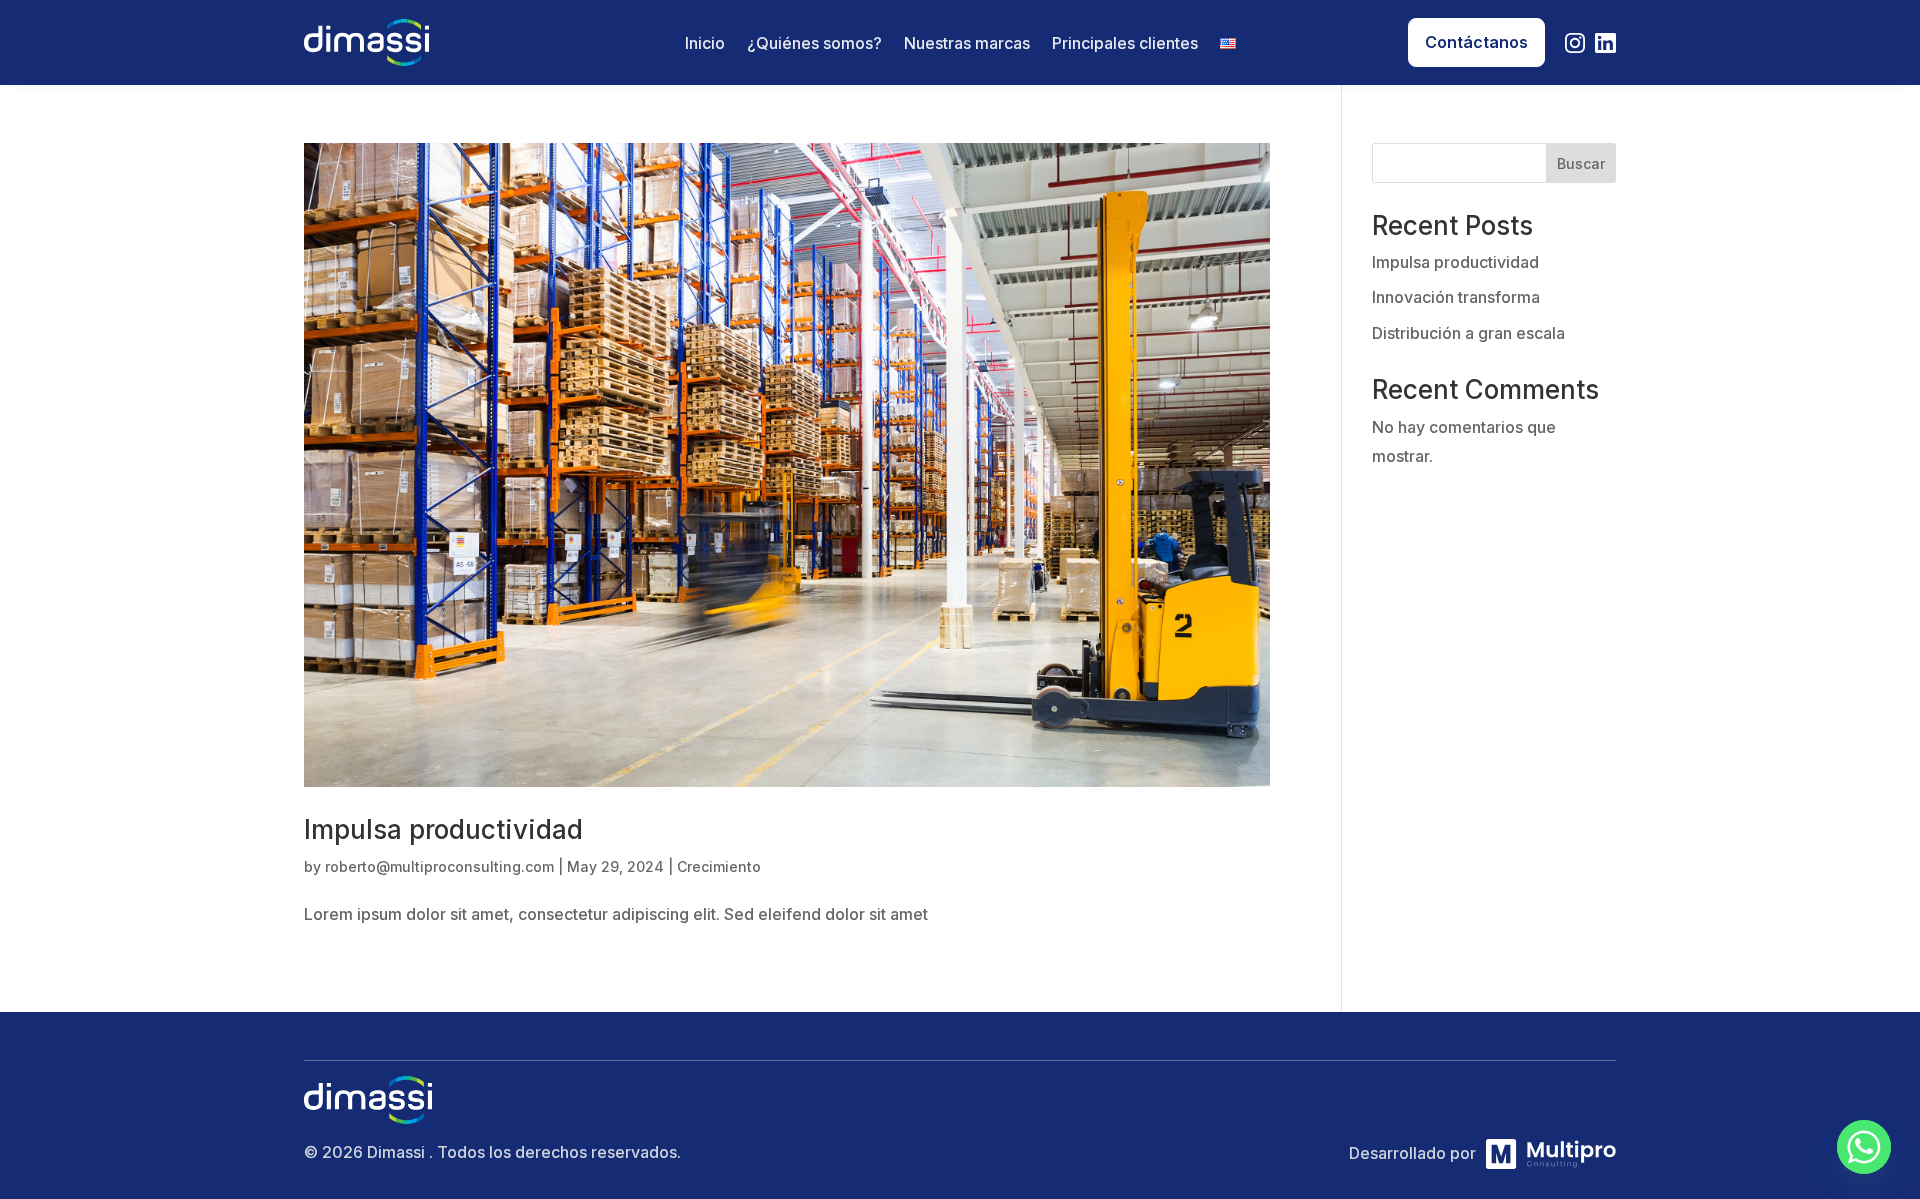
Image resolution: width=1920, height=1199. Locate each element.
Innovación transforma (1456, 297)
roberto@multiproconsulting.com (439, 866)
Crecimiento (719, 866)
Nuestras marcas (967, 44)
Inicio (705, 44)
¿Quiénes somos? (814, 44)
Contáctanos (1476, 42)
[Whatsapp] (1864, 1147)
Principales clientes (1125, 44)
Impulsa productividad (443, 829)
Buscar (1581, 163)
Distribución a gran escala (1468, 333)
